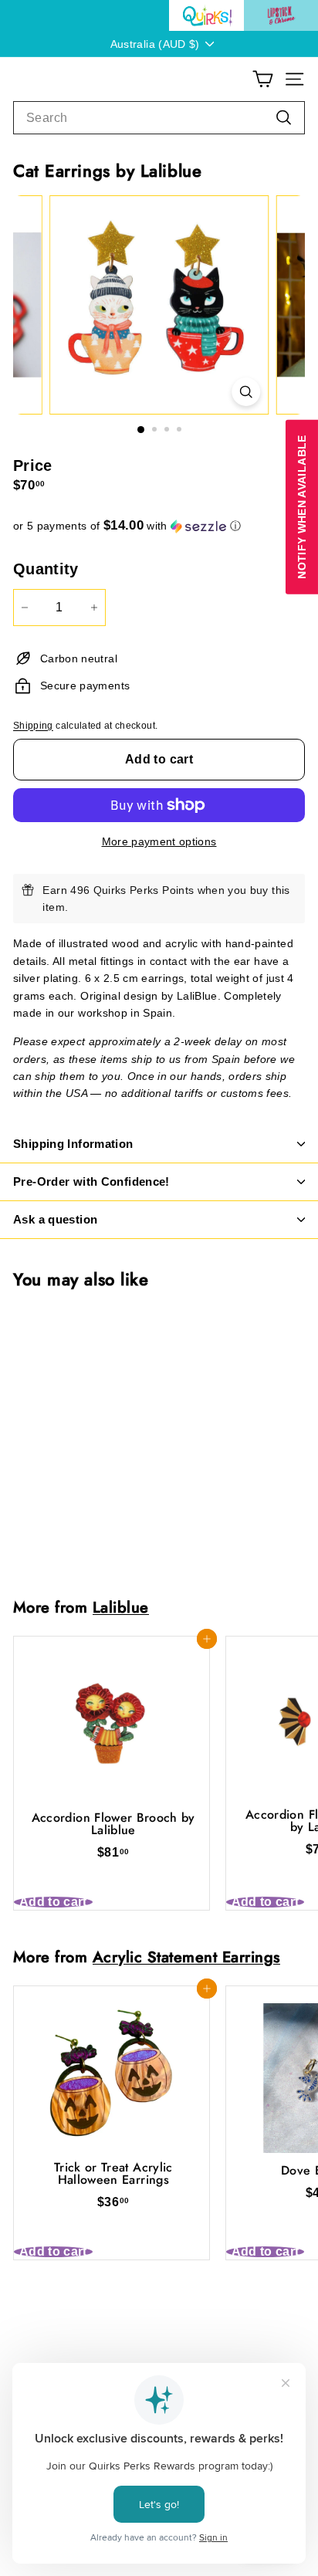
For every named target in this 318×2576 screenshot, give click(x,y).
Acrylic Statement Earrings (186, 1957)
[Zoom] (246, 392)
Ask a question (55, 1219)
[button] (159, 526)
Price (33, 465)
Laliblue (121, 1607)
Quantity (46, 569)
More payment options (159, 841)
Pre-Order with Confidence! (91, 1181)
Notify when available (302, 506)
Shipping (33, 726)
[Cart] (263, 79)
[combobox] (159, 118)
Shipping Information (73, 1144)
